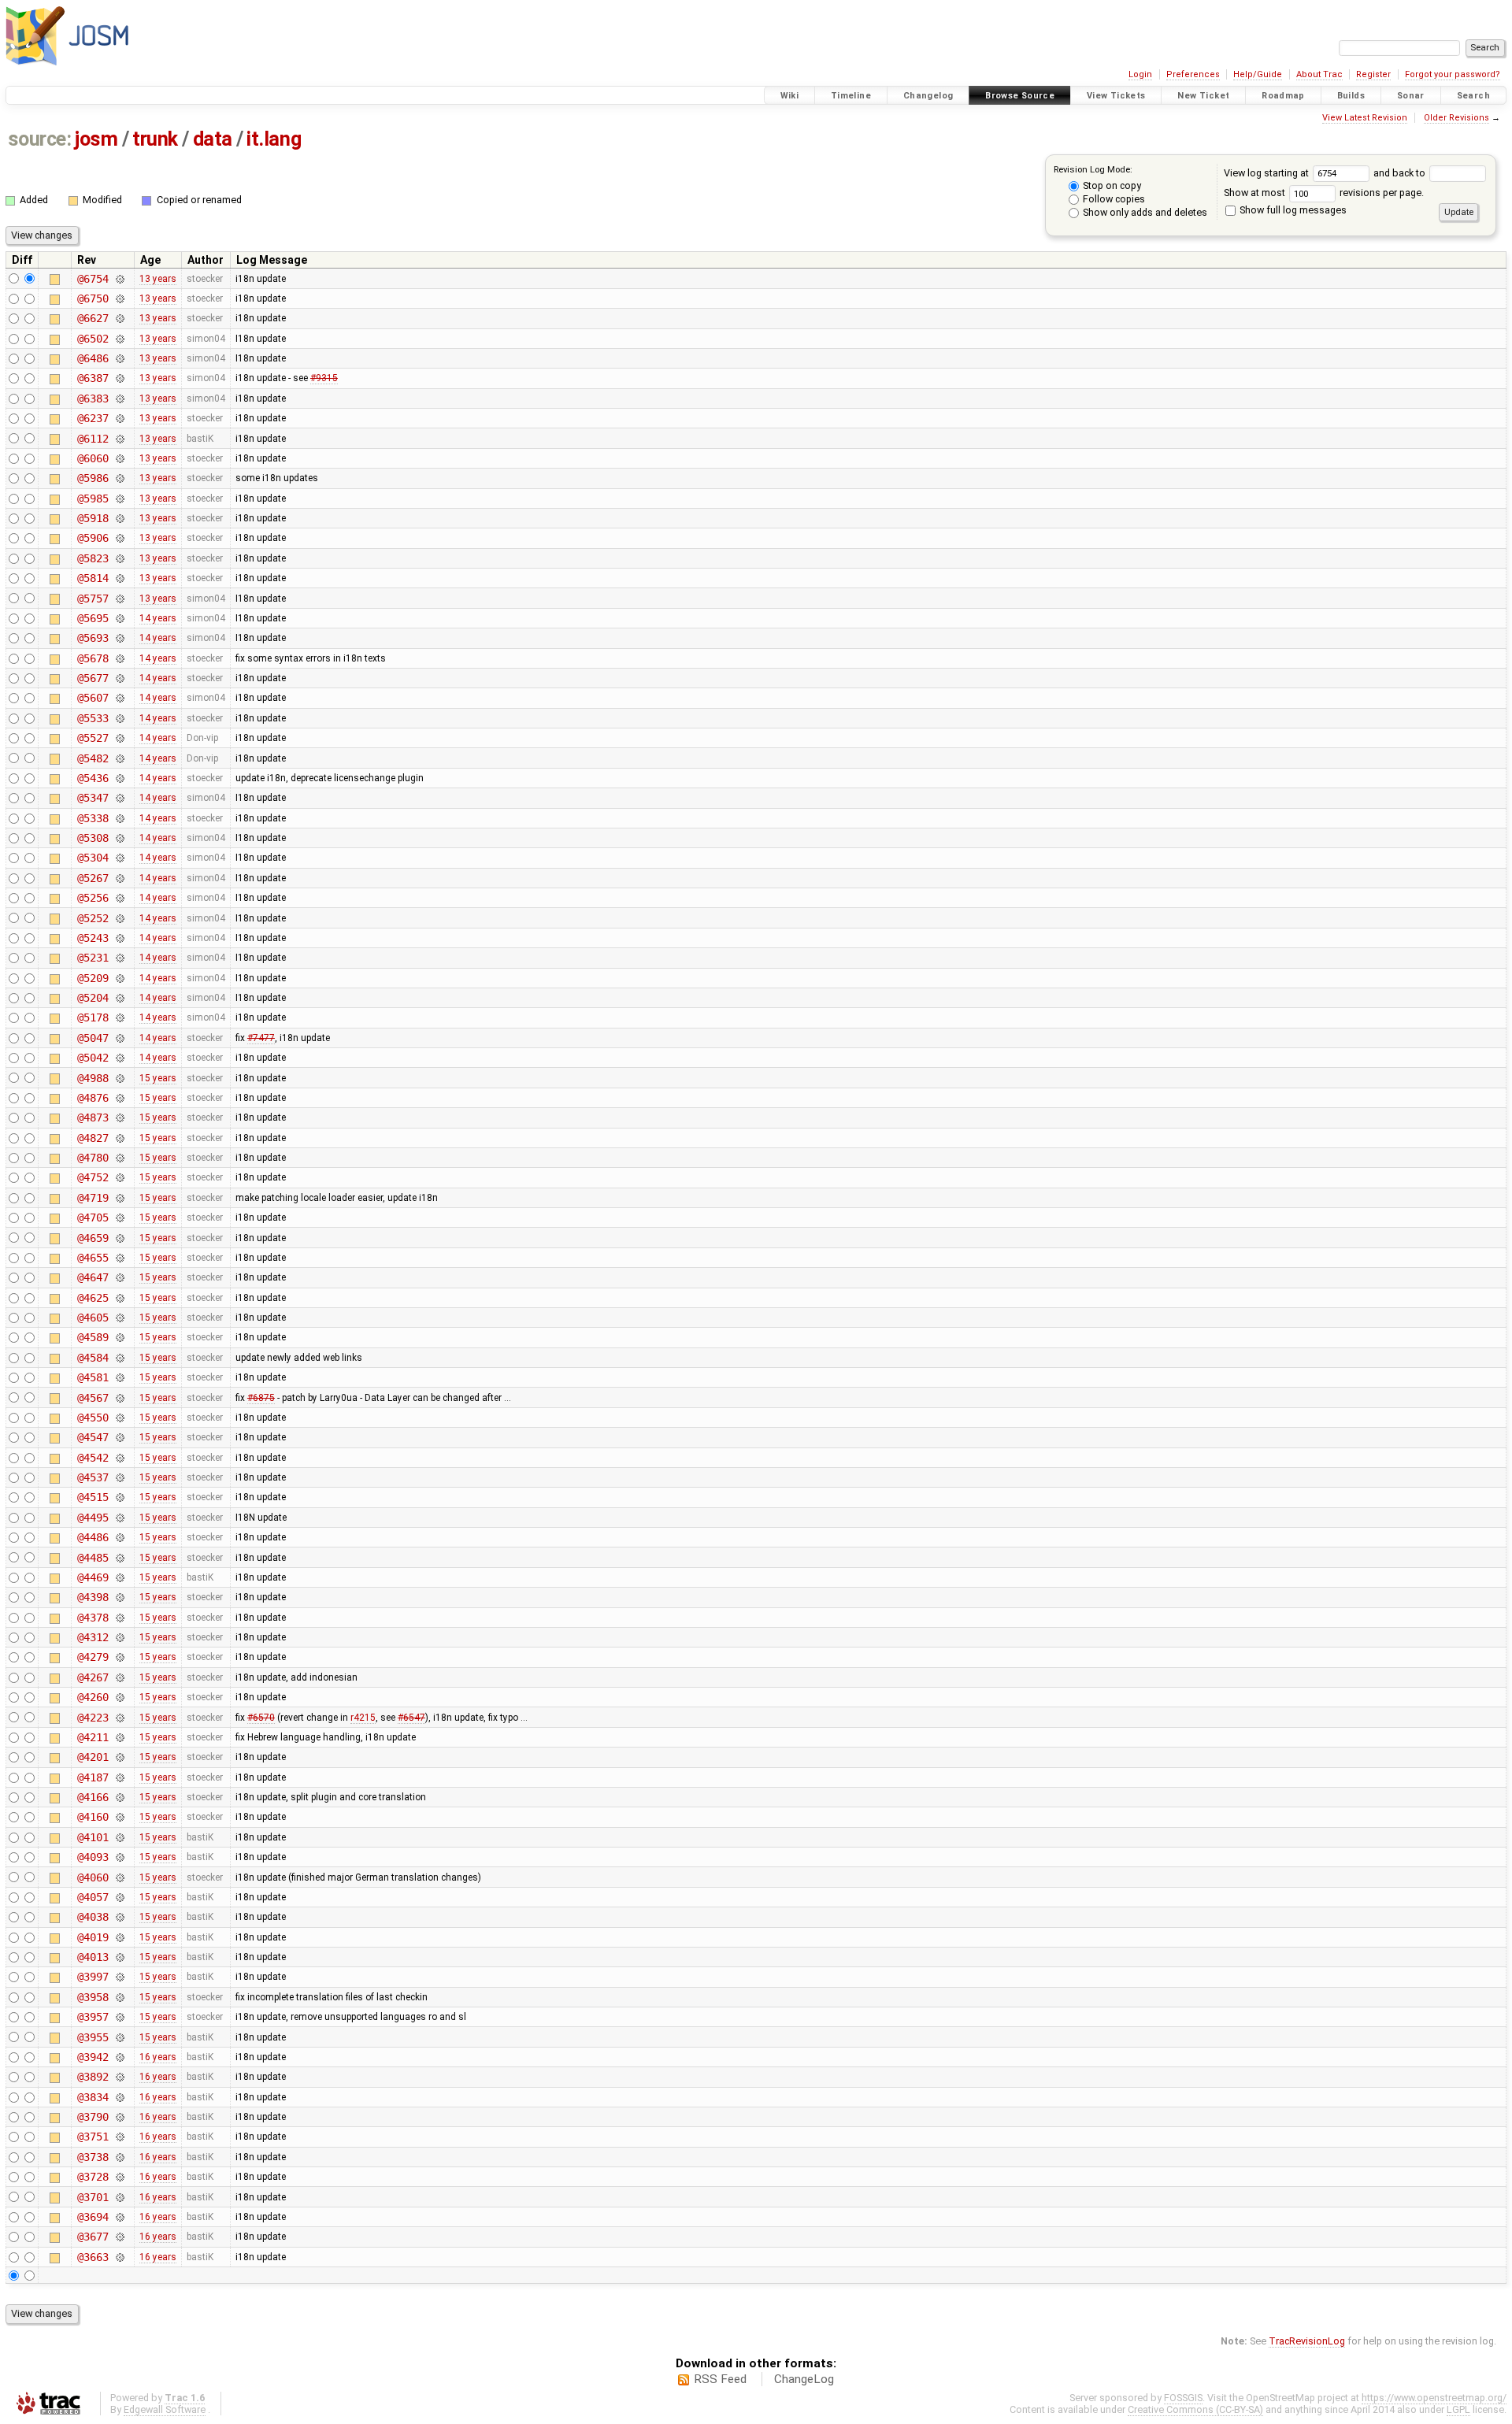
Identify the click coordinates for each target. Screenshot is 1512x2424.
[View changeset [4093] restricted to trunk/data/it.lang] (119, 1857)
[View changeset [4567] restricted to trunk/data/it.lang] (119, 1398)
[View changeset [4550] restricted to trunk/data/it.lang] (119, 1418)
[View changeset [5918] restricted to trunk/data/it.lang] (119, 518)
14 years (158, 618)
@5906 (93, 538)
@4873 (93, 1117)
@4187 (93, 1777)
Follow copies (1113, 199)
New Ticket (1203, 96)
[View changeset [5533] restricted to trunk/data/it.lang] (119, 718)
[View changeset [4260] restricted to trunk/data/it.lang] (119, 1697)
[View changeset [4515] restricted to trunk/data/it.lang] (119, 1497)
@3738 (93, 2157)
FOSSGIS (1183, 2398)
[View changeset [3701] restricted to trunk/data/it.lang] (119, 2197)
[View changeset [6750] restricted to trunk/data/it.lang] (119, 298)
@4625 (93, 1298)
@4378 (93, 1618)
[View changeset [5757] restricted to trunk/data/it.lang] (119, 599)
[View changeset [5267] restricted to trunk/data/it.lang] (119, 878)
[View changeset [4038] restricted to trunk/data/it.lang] (119, 1917)
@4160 (93, 1817)
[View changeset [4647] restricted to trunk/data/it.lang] (119, 1277)
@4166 (93, 1797)
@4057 (93, 1897)
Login (1140, 74)
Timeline (851, 96)
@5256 (93, 898)
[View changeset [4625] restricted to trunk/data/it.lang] (119, 1298)
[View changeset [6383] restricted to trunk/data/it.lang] (119, 398)
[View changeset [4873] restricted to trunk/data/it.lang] (119, 1117)
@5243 (93, 938)
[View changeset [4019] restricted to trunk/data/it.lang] (119, 1937)
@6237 (93, 418)
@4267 (93, 1677)
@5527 (93, 738)
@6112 (93, 439)
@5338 (93, 818)
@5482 (93, 758)
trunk (155, 139)
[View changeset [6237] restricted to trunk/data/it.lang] (119, 418)
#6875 (261, 1398)
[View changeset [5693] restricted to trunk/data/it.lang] (119, 638)
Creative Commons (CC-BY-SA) (1195, 2409)
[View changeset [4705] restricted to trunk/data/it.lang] (119, 1218)
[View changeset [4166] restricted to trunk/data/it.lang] (119, 1797)
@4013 (93, 1957)
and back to (1401, 173)
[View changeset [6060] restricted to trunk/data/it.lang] (119, 458)
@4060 (93, 1877)
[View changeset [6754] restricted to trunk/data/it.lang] (119, 279)
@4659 (93, 1238)
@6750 (93, 298)
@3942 (93, 2057)
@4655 (93, 1258)
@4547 (93, 1437)
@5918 (93, 518)
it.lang (274, 139)
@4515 (93, 1497)
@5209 (93, 978)
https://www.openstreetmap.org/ (1434, 2398)
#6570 (261, 1718)
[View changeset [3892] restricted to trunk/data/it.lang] (119, 2077)
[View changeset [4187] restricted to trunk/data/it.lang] (119, 1777)
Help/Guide (1258, 74)
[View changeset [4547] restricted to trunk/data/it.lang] (119, 1437)
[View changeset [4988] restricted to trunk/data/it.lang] (119, 1078)
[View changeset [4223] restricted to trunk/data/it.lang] (119, 1718)
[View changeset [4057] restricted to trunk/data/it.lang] (119, 1897)
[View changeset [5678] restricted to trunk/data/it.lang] (119, 658)
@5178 (93, 1017)
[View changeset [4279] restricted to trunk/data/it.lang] (119, 1657)
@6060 (93, 458)
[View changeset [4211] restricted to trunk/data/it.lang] (119, 1737)
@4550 (93, 1418)
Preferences (1193, 74)
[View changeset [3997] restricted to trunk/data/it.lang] (119, 1977)
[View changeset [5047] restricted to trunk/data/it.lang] (119, 1038)
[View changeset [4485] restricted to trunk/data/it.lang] (119, 1558)
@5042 (93, 1058)
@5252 (93, 918)
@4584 (93, 1358)
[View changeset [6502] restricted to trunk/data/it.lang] (119, 339)
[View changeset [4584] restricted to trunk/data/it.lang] (119, 1358)
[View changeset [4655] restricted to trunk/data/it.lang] (119, 1258)
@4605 (93, 1318)
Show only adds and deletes (1144, 212)
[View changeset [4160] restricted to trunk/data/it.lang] (119, 1817)
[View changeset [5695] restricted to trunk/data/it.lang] (119, 618)
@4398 (93, 1597)
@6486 (93, 358)
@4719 (93, 1198)
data (213, 139)
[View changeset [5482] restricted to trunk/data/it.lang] (119, 758)
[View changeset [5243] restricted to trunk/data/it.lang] (119, 938)
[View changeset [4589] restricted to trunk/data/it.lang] (119, 1337)
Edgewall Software (165, 2409)
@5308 (93, 838)
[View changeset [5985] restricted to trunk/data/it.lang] (119, 499)
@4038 (93, 1917)
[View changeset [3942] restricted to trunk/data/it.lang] (119, 2057)
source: (40, 139)
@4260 (93, 1697)
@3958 (93, 1997)
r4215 (363, 1718)
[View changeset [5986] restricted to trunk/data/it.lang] (119, 478)
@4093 (93, 1857)
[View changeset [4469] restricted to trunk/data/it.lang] (119, 1577)
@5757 (93, 599)
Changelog (928, 96)
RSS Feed (720, 2379)
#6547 (411, 1718)
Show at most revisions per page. (1324, 193)
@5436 (93, 778)
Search (1473, 96)
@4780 (93, 1158)
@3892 (93, 2077)
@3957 (93, 2017)
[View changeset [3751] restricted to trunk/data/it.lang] (119, 2137)
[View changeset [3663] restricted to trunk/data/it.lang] (119, 2257)
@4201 (93, 1757)
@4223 (93, 1718)
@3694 (93, 2217)
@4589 (93, 1337)
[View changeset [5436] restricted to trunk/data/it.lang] (119, 778)
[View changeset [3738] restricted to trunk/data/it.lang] (119, 2157)
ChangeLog (804, 2379)
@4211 (93, 1737)
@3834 (93, 2097)
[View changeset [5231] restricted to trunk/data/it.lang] (119, 958)
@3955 (93, 2037)
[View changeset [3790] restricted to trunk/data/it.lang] (119, 2117)
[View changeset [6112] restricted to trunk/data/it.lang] (119, 439)
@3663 (93, 2257)
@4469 (93, 1577)
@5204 (93, 998)
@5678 (93, 658)
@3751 (93, 2137)
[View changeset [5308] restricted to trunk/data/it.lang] (119, 838)
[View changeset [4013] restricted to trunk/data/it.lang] (119, 1957)
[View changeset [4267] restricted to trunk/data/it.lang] (119, 1677)
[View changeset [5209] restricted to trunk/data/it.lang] (119, 978)
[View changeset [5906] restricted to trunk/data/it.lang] (119, 538)
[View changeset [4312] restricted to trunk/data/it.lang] (119, 1637)
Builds (1351, 96)
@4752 (93, 1177)
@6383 (93, 398)
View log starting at (1267, 173)
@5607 (93, 698)
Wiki (790, 96)
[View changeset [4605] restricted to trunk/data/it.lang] (119, 1318)
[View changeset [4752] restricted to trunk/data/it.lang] (119, 1177)
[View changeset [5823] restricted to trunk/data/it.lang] (119, 558)
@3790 (93, 2117)
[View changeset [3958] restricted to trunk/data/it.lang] (119, 1997)
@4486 (93, 1537)
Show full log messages (1292, 210)
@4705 (93, 1218)
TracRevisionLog (1307, 2341)
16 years (158, 2057)
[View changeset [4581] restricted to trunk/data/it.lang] (119, 1377)
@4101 (93, 1837)
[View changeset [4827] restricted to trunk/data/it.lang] (119, 1138)
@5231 (93, 958)
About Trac (1319, 74)
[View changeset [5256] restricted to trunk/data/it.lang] (119, 898)
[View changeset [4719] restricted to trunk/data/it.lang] (119, 1198)
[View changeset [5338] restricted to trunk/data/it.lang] (119, 818)
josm (96, 139)
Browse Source (1020, 96)
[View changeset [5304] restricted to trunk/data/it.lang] (119, 858)
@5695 (93, 618)
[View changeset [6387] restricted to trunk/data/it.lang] (119, 378)
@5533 (93, 718)
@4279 (93, 1657)
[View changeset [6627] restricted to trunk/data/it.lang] (119, 318)
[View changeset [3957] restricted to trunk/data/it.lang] (119, 2017)
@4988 (93, 1078)
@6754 (93, 279)
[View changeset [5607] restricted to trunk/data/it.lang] (119, 698)
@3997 (93, 1977)
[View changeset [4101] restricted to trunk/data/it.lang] (119, 1837)
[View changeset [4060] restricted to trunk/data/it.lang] (119, 1877)
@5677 (93, 678)
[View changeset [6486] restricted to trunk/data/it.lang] (119, 358)
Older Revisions (1456, 118)
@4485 (93, 1558)
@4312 (93, 1637)
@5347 (93, 798)
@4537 (93, 1477)
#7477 (261, 1038)
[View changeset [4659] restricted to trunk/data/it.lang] (119, 1238)
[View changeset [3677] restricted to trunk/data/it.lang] (119, 2237)
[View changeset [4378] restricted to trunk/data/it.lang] (119, 1618)
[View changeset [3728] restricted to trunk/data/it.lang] (119, 2177)
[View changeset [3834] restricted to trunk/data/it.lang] (119, 2097)
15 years (158, 1078)
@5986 (93, 478)
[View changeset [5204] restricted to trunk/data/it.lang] (119, 998)
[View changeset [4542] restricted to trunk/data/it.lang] (119, 1458)
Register (1373, 74)
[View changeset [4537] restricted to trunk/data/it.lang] (119, 1477)
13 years (158, 279)
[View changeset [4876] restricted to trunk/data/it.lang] (119, 1098)
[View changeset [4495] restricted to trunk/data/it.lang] (119, 1518)
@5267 (93, 878)
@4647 (93, 1277)
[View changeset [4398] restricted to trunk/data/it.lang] (119, 1597)
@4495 (93, 1518)
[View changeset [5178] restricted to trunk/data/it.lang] (119, 1017)
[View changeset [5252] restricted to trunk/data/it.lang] (119, 918)
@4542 (93, 1458)
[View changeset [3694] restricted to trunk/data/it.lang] (119, 2217)
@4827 (93, 1138)
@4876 (93, 1098)
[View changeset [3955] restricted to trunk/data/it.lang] (119, 2037)
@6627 (93, 318)
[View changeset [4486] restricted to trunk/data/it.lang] (119, 1537)
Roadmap (1283, 96)
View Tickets (1116, 96)
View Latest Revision (1365, 118)
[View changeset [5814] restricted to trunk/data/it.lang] (119, 578)
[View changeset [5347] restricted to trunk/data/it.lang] (119, 798)
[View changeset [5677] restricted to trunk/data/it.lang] (119, 678)
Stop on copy (1111, 185)
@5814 (93, 578)
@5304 (93, 858)
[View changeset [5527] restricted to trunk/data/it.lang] (119, 738)
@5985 (93, 499)
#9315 (324, 378)
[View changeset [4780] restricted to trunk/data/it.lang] (119, 1158)
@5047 (93, 1038)
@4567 (93, 1398)
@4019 (93, 1937)
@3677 (93, 2237)
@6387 (93, 378)
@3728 (93, 2177)
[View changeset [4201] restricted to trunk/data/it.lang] (119, 1757)
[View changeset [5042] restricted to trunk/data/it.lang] (119, 1058)
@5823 (93, 558)
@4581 (93, 1377)
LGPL (1458, 2409)
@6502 (93, 339)
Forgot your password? (1453, 74)
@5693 (93, 638)
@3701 (93, 2197)
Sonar (1411, 96)
